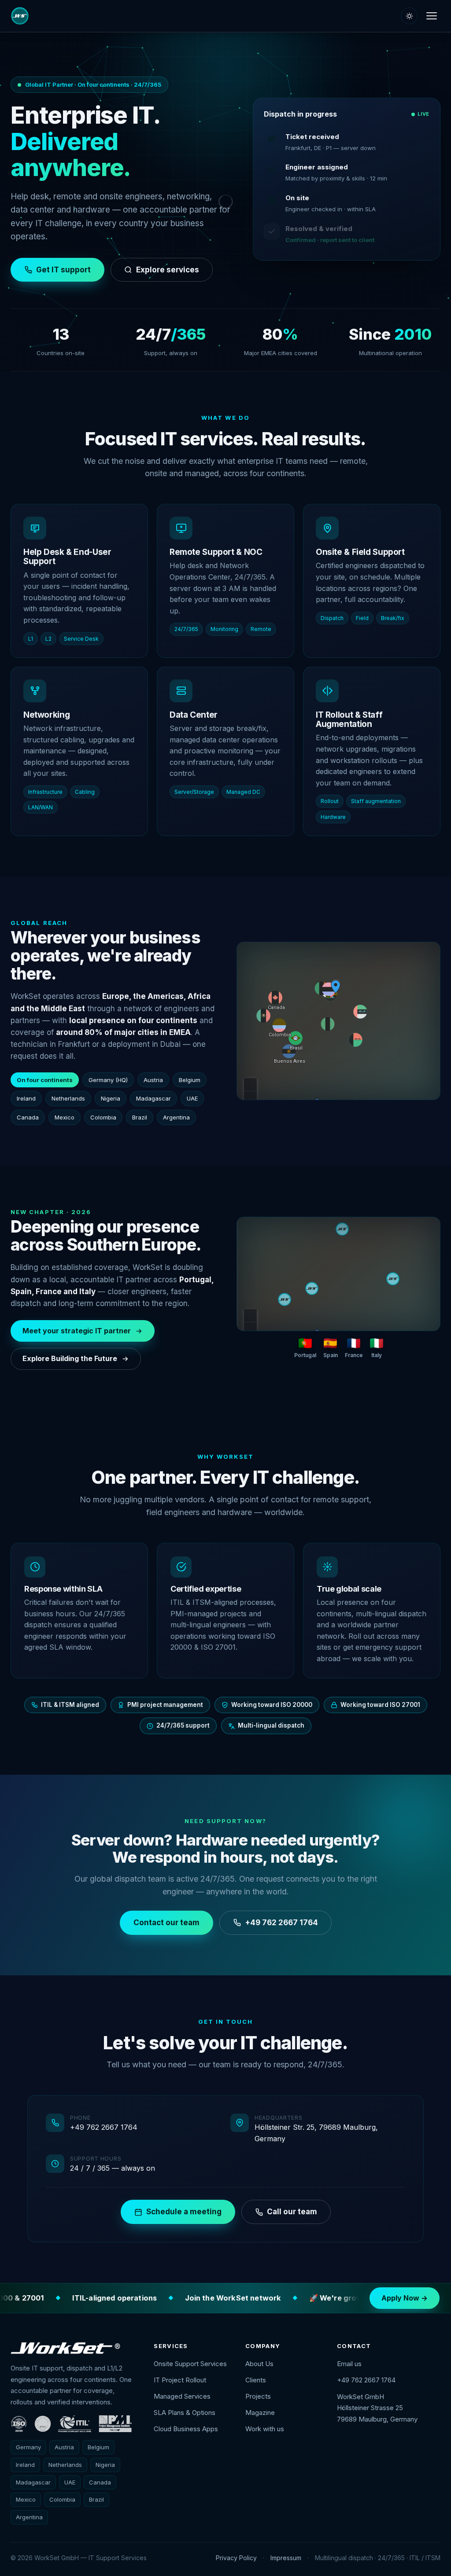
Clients (256, 2380)
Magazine (260, 2413)
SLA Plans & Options (185, 2413)
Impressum (286, 2558)
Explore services (168, 270)
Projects (258, 2396)
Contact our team (166, 1923)
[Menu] (432, 16)
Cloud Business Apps (186, 2429)
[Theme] (409, 16)
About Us (259, 2364)
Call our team (292, 2212)
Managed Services (182, 2396)
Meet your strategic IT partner (77, 1331)
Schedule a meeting (184, 2212)
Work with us (265, 2429)
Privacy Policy (236, 2558)
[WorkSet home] (20, 16)
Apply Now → (405, 2298)
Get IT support (63, 270)
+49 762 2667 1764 (281, 1923)
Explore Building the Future (70, 1358)
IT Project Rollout (180, 2380)
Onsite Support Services (190, 2364)
